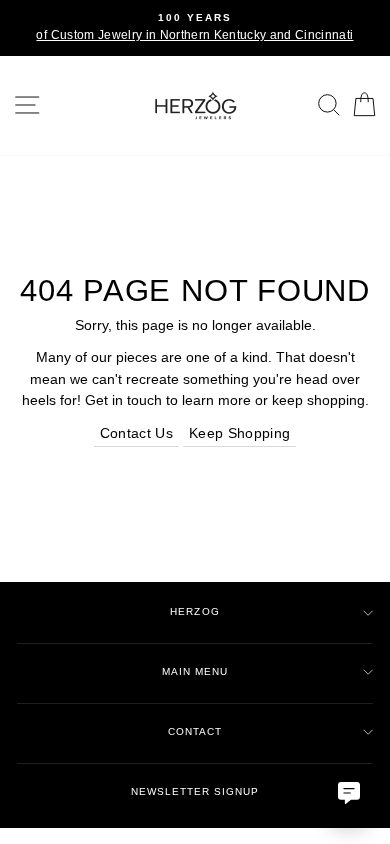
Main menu (195, 671)
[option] (195, 28)
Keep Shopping (239, 433)
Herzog (194, 611)
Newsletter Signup (195, 791)
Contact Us (136, 433)
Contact (195, 731)
